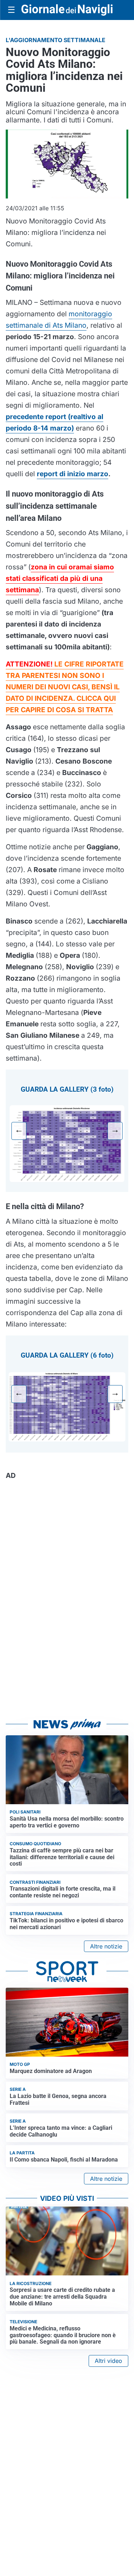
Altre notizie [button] (106, 1946)
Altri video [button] (108, 2361)
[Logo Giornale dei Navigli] (67, 10)
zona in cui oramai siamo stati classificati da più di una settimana (60, 578)
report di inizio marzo (73, 474)
